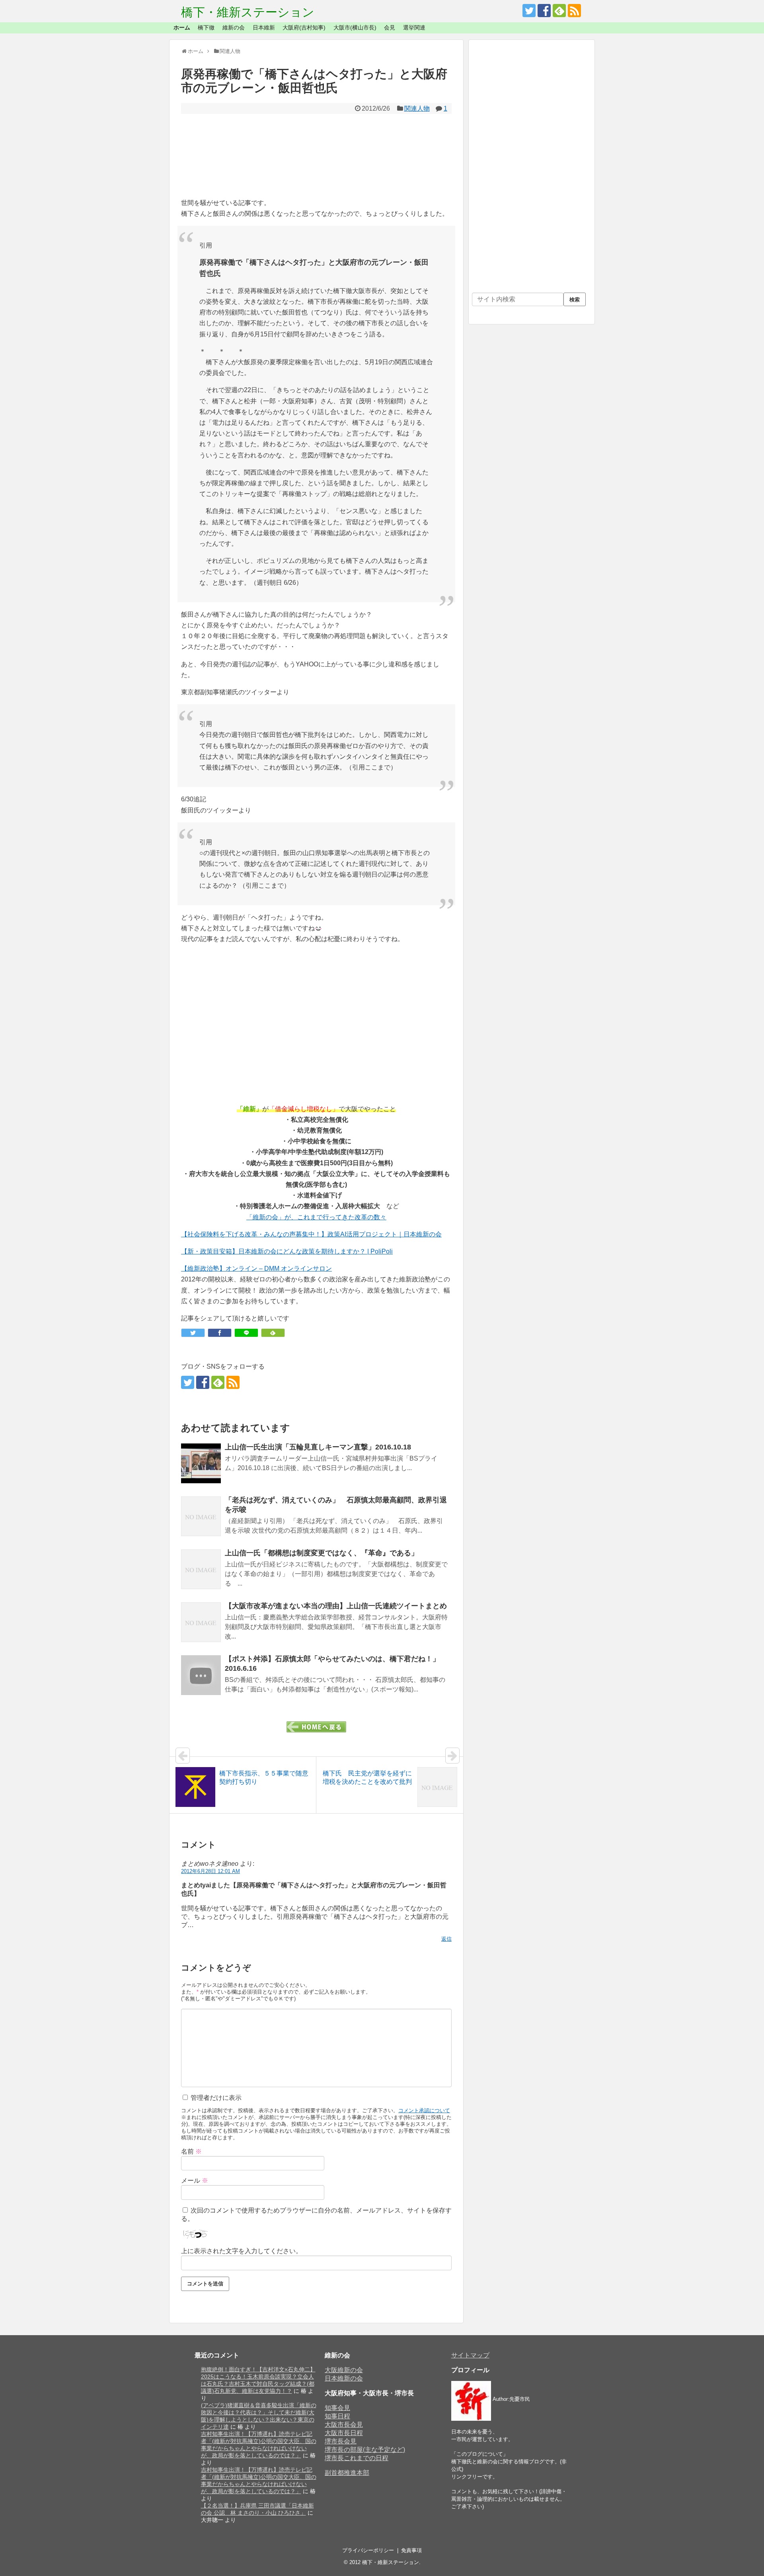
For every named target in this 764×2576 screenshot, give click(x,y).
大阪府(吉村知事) (304, 27)
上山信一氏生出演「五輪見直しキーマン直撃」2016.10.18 (318, 1447)
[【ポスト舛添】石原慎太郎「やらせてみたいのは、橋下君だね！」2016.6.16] (201, 1675)
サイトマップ (470, 2355)
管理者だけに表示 (215, 2098)
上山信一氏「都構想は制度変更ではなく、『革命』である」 (322, 1553)
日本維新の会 (344, 2378)
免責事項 (411, 2550)
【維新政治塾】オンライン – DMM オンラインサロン (256, 1268)
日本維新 (264, 27)
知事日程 (337, 2416)
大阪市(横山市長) (355, 27)
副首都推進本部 (347, 2473)
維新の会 (234, 27)
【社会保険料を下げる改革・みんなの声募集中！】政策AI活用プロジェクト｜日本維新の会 (311, 1234)
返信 (446, 1939)
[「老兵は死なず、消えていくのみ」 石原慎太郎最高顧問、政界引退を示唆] (201, 1516)
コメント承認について (424, 2110)
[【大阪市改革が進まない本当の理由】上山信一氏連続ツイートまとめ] (201, 1622)
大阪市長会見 (344, 2425)
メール (195, 2181)
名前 (191, 2151)
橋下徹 (206, 27)
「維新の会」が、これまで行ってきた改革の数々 (316, 1217)
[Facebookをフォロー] (544, 11)
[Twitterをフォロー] (529, 11)
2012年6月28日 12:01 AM (210, 1871)
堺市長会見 (341, 2441)
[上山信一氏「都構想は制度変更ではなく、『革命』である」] (201, 1569)
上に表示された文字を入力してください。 (242, 2251)
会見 (390, 27)
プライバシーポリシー (368, 2550)
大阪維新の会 (344, 2370)
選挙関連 (414, 27)
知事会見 (337, 2408)
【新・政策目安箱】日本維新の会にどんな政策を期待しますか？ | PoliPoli (287, 1251)
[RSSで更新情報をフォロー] (574, 11)
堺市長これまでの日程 (357, 2458)
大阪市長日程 (344, 2433)
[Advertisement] (316, 156)
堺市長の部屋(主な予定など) (365, 2450)
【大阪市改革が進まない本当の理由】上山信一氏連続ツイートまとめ (336, 1606)
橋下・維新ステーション (248, 12)
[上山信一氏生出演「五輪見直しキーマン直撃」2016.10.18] (201, 1463)
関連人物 (417, 108)
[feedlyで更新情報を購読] (559, 11)
